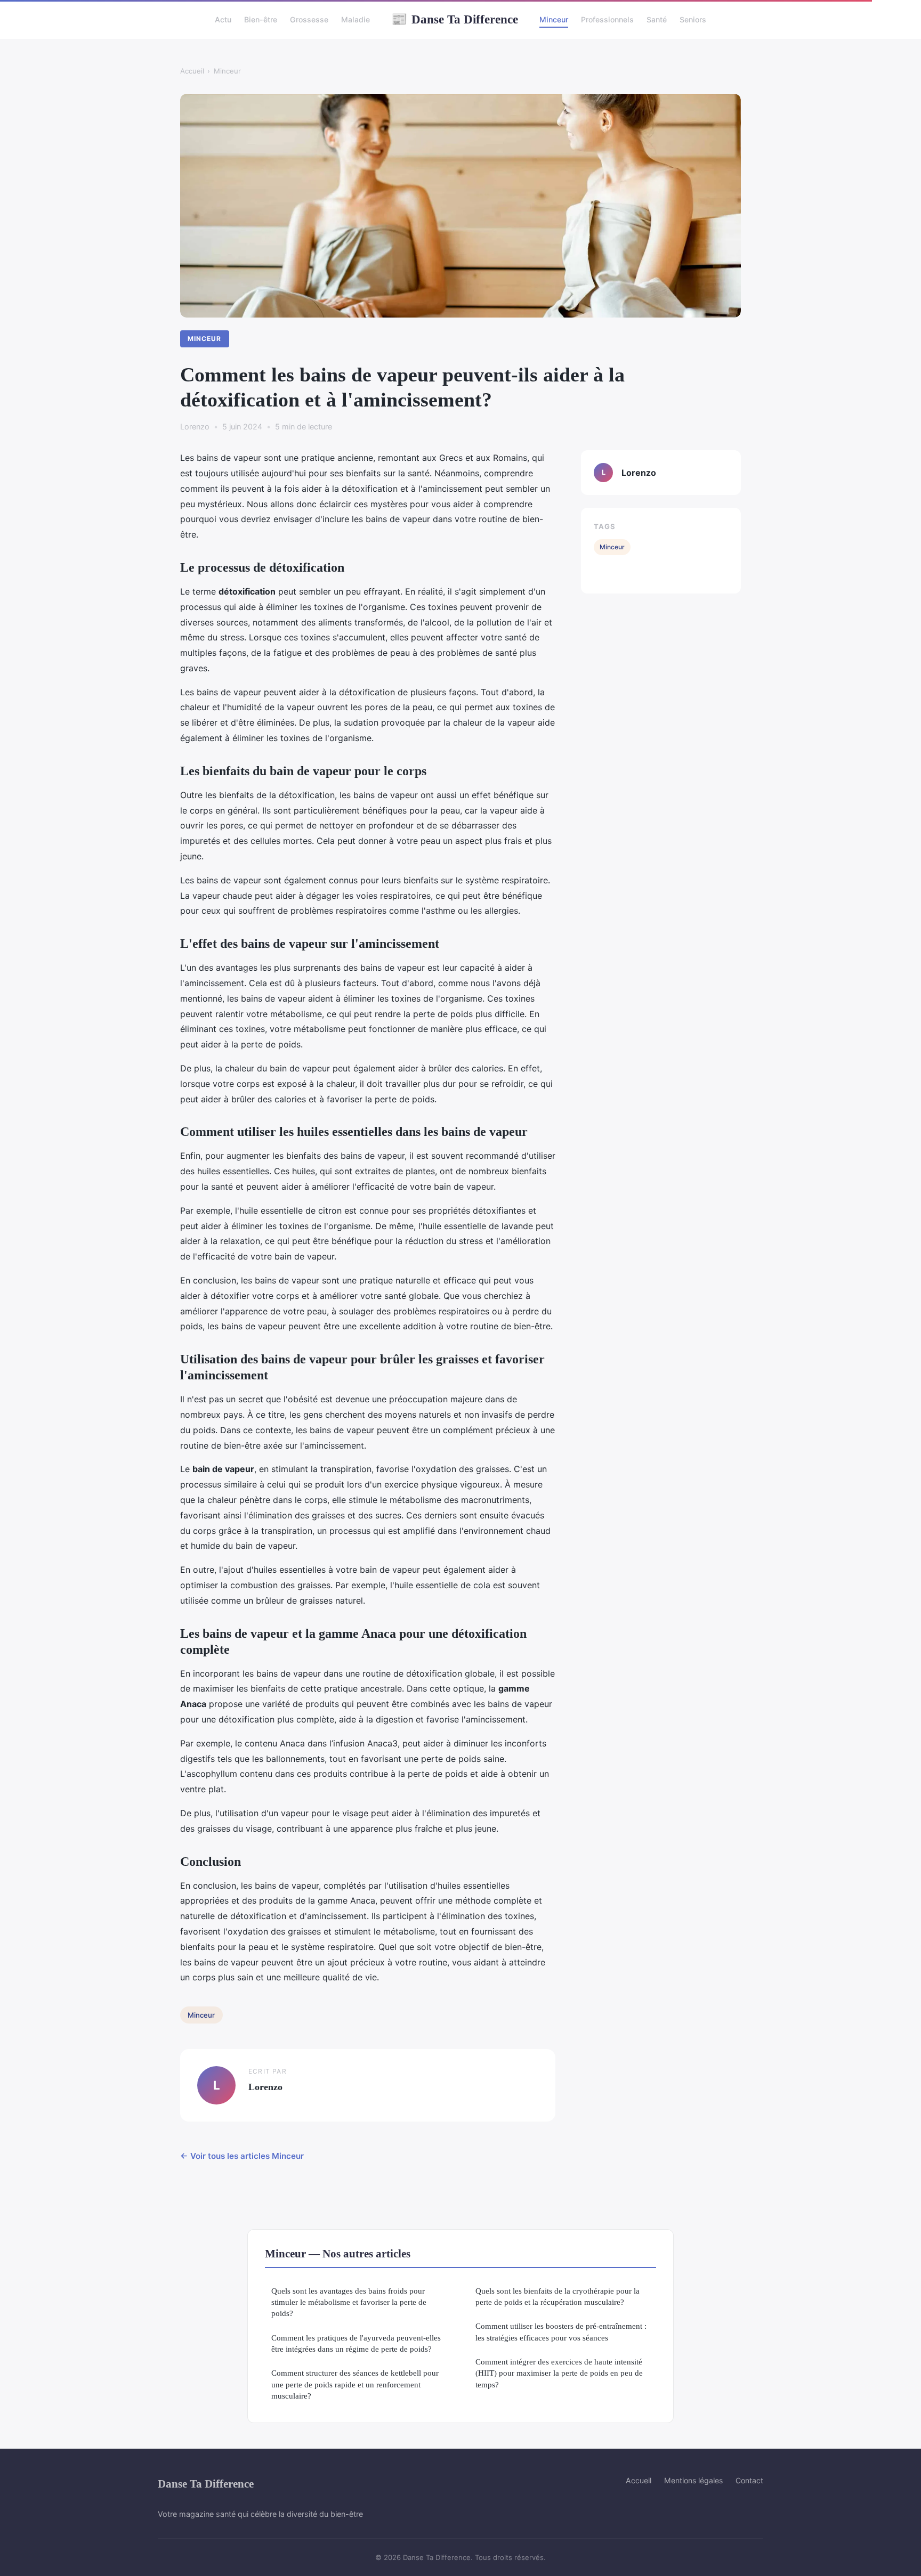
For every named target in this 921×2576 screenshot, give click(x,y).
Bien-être (261, 19)
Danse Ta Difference (455, 19)
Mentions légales (693, 2480)
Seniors (693, 19)
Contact (749, 2480)
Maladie (356, 19)
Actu (223, 19)
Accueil (192, 71)
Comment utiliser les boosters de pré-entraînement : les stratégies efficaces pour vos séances (561, 2331)
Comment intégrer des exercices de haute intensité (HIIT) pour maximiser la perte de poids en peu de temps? (559, 2373)
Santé (657, 19)
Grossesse (309, 19)
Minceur (554, 19)
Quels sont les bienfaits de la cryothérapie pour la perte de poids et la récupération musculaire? (558, 2296)
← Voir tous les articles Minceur (242, 2156)
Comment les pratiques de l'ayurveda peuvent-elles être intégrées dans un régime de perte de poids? (356, 2343)
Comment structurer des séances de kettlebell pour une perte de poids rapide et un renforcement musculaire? (355, 2384)
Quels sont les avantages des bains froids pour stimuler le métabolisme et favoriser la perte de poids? (349, 2302)
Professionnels (607, 19)
